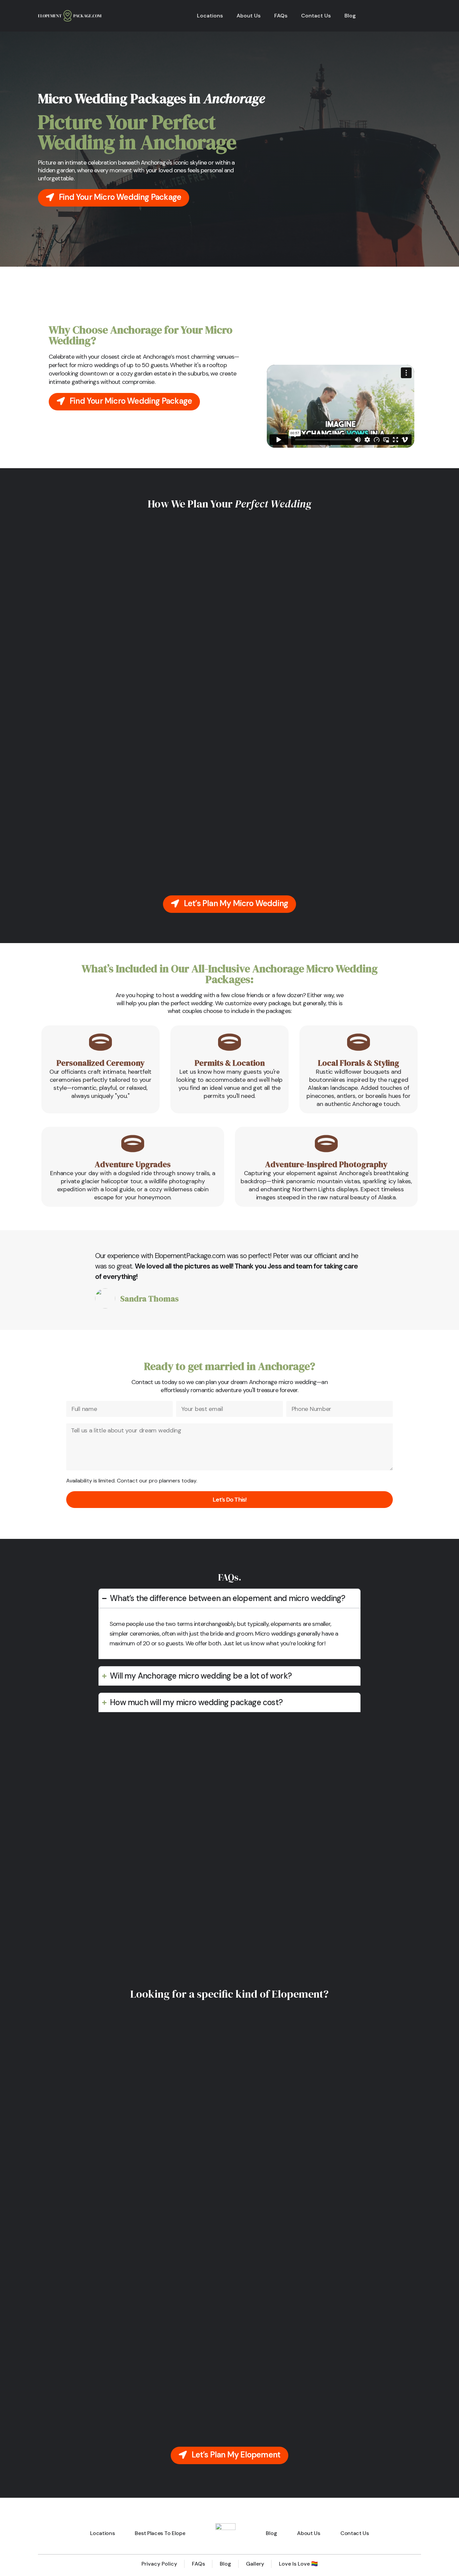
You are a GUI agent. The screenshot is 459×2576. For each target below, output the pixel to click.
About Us (249, 16)
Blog (350, 16)
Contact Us (316, 16)
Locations (210, 16)
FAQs (281, 16)
